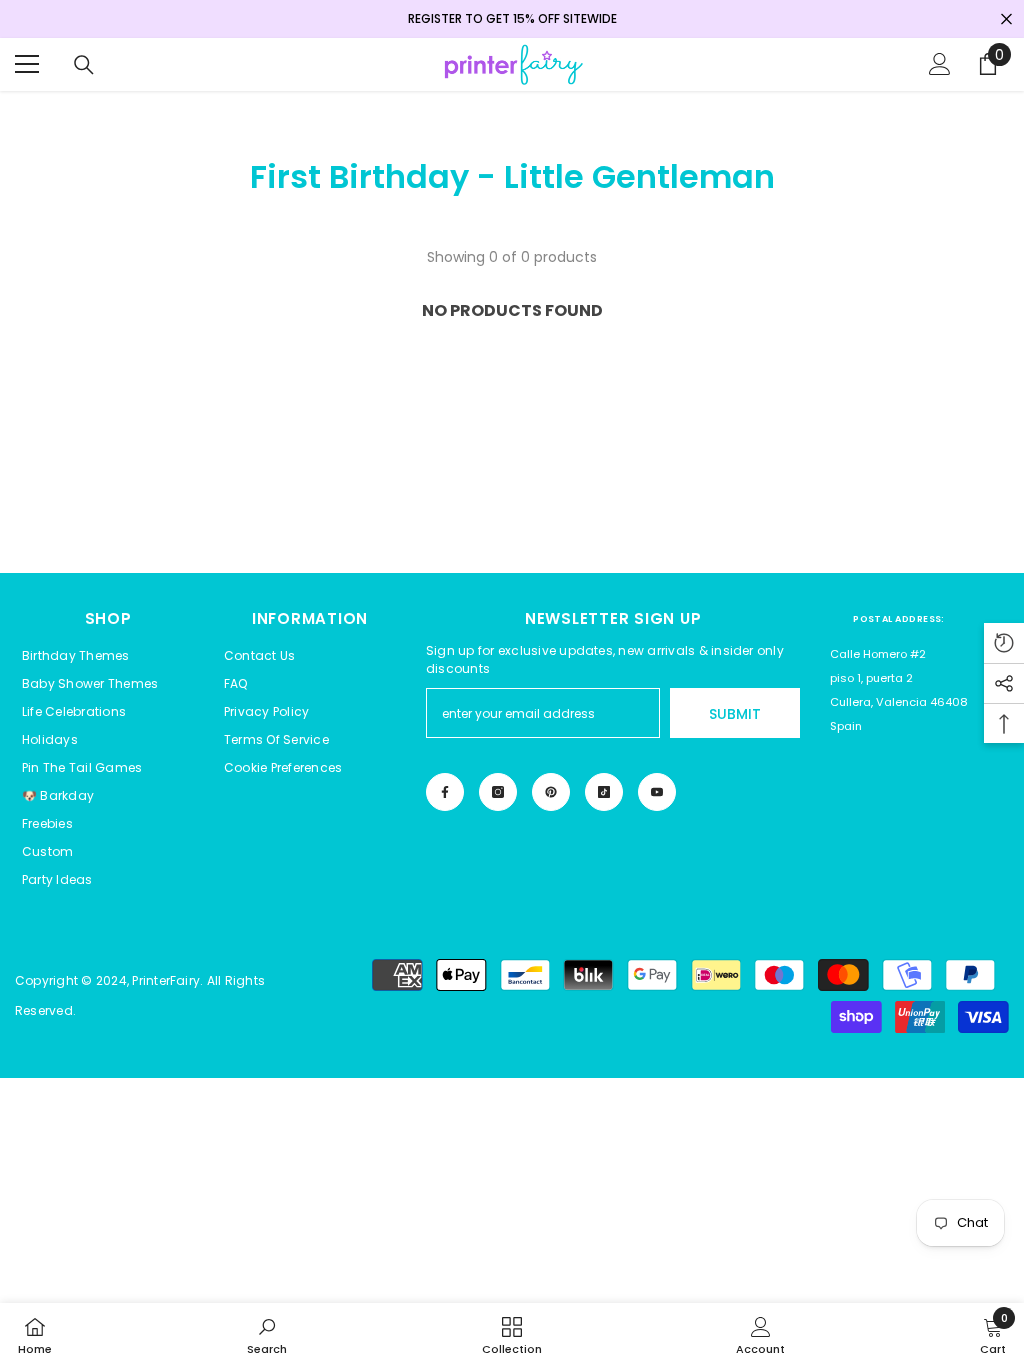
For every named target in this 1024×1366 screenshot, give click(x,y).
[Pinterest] (551, 792)
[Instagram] (498, 792)
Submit (735, 714)
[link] (267, 1334)
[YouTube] (657, 792)
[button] (283, 768)
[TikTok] (604, 792)
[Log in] (940, 64)
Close (1006, 19)
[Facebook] (445, 792)
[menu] (27, 64)
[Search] (84, 65)
